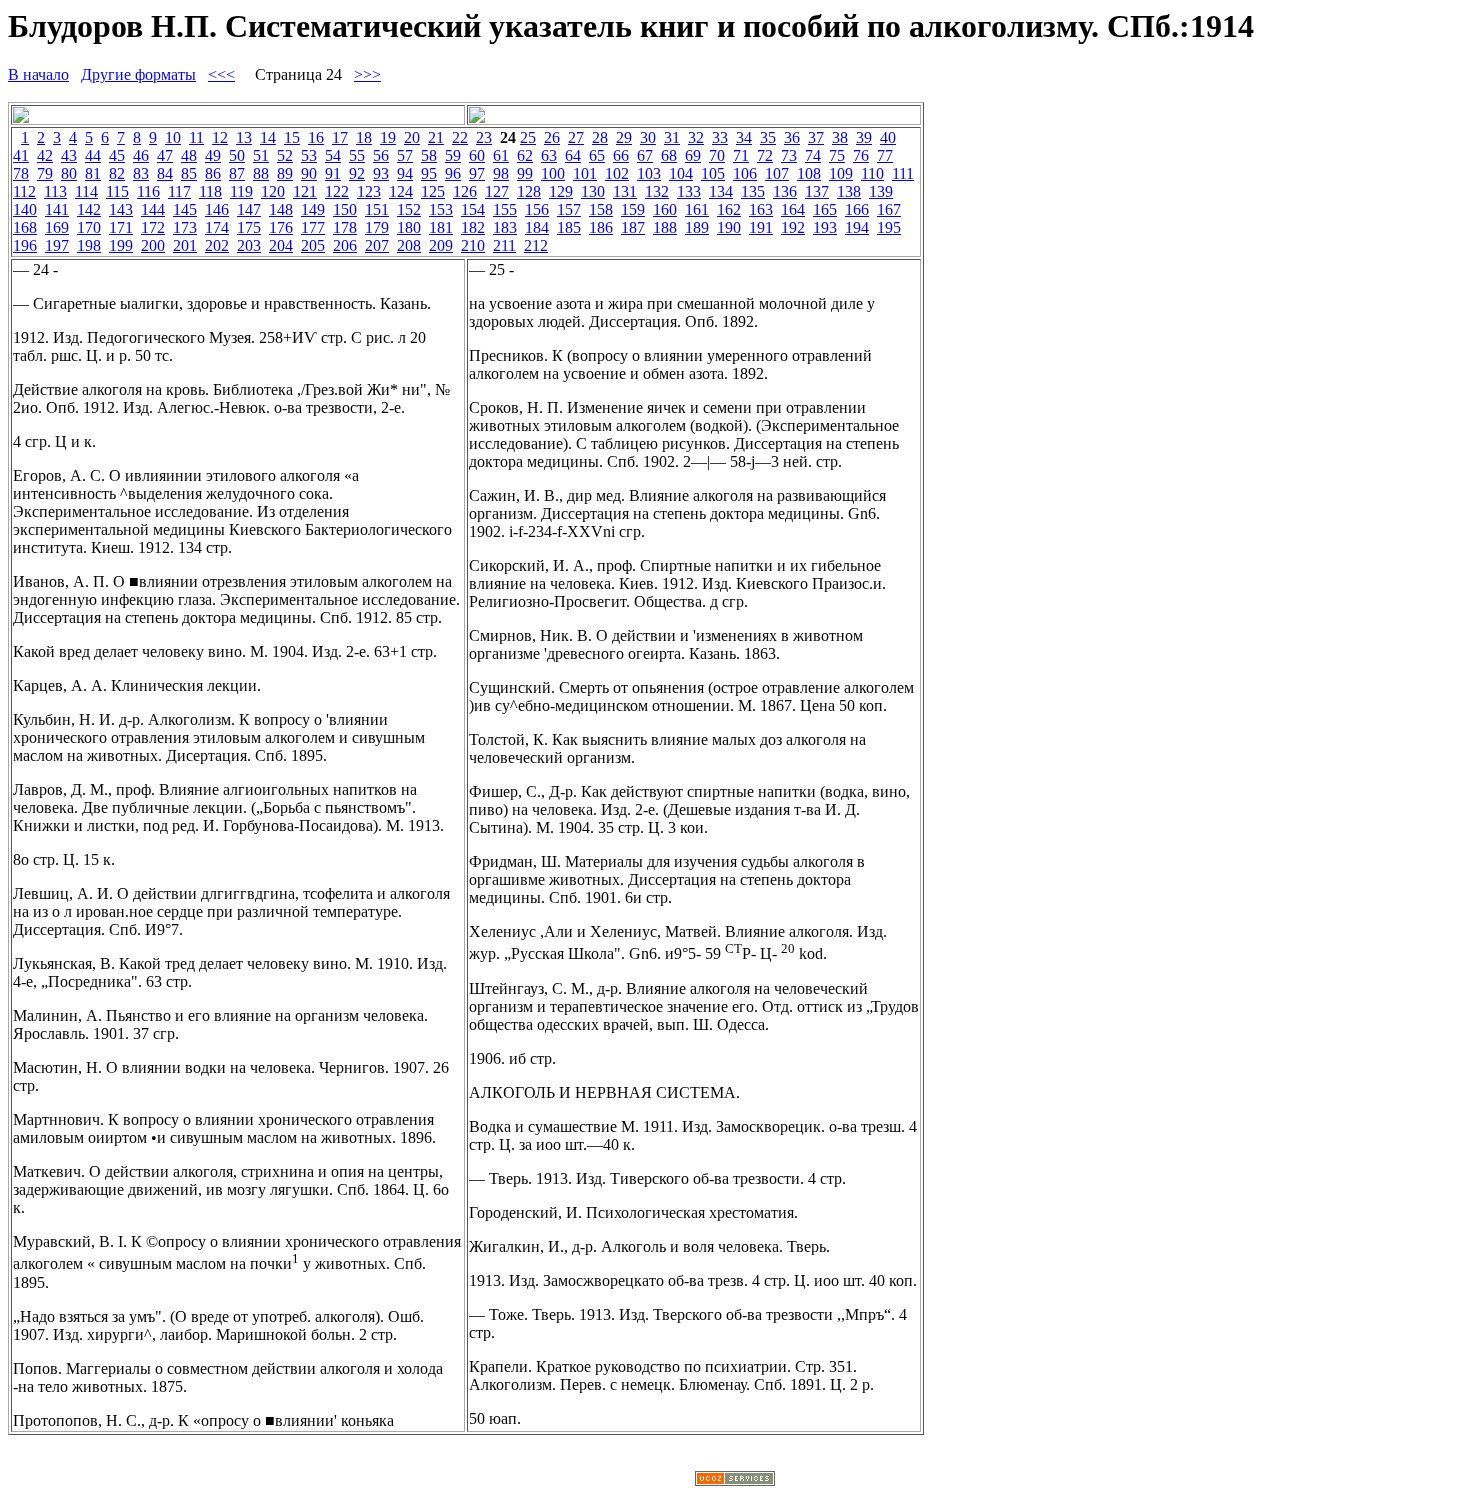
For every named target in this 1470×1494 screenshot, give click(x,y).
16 (316, 137)
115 (117, 191)
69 (693, 155)
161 (697, 209)
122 (337, 191)
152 (409, 209)
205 (313, 245)
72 (765, 155)
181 (441, 227)
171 (121, 227)
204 (281, 245)
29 (624, 137)
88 (261, 173)
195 (889, 227)
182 (473, 227)
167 (889, 209)
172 (153, 227)
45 (117, 155)
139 (881, 191)
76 (861, 155)
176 (281, 227)
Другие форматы (138, 74)
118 (210, 191)
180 (409, 227)
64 (573, 155)
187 (633, 227)
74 (813, 155)
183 (505, 227)
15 (292, 137)
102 (617, 173)
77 (885, 155)
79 (45, 173)
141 (57, 209)
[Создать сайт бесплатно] (735, 1480)
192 (793, 227)
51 (261, 155)
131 (625, 191)
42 (45, 155)
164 (793, 209)
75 (837, 155)
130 (593, 191)
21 (436, 137)
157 (569, 209)
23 (484, 137)
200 (153, 245)
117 (179, 191)
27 (576, 137)
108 (809, 173)
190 (729, 227)
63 (549, 155)
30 (648, 137)
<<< (221, 74)
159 (633, 209)
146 (217, 209)
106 (745, 173)
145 (185, 209)
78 (21, 173)
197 (57, 245)
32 (696, 137)
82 (117, 173)
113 (55, 191)
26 (552, 137)
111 (903, 173)
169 (57, 227)
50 (237, 155)
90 (309, 173)
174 (217, 227)
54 (333, 155)
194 (857, 227)
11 (196, 137)
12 (220, 137)
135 (753, 191)
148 (281, 209)
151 (377, 209)
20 (412, 137)
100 (553, 173)
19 (388, 137)
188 (665, 227)
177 (313, 227)
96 (453, 173)
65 (597, 155)
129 (561, 191)
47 (165, 155)
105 (713, 173)
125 (433, 191)
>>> (367, 74)
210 (473, 245)
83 (141, 173)
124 (401, 191)
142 (89, 209)
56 (381, 155)
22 (460, 137)
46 (141, 155)
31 (672, 137)
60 (477, 155)
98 (501, 173)
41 (21, 155)
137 (817, 191)
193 (825, 227)
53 (309, 155)
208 (409, 245)
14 (268, 137)
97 (477, 173)
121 (305, 191)
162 (729, 209)
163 (761, 209)
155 (505, 209)
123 (369, 191)
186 (601, 227)
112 (24, 191)
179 (377, 227)
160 (665, 209)
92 (357, 173)
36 (792, 137)
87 (237, 173)
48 (189, 155)
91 (333, 173)
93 (381, 173)
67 (645, 155)
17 (340, 137)
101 (585, 173)
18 (364, 137)
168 (25, 227)
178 (345, 227)
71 (741, 155)
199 (121, 245)
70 (717, 155)
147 (249, 209)
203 (249, 245)
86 (213, 173)
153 (441, 209)
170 (89, 227)
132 (657, 191)
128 (529, 191)
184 (537, 227)
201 (185, 245)
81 (93, 173)
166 (857, 209)
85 (189, 173)
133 (689, 191)
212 (536, 245)
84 (165, 173)
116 (148, 191)
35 (768, 137)
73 (789, 155)
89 (285, 173)
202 (217, 245)
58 (429, 155)
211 (504, 245)
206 (345, 245)
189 (697, 227)
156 (537, 209)
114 (86, 191)
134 (721, 191)
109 (841, 173)
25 (528, 137)
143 (121, 209)
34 (744, 137)
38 (840, 137)
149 (313, 209)
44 (93, 155)
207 (377, 245)
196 (25, 245)
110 (872, 173)
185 (569, 227)
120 (273, 191)
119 (241, 191)
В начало (38, 74)
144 (153, 209)
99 (525, 173)
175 (249, 227)
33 (720, 137)
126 (465, 191)
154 (473, 209)
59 (453, 155)
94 (405, 173)
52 (285, 155)
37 (816, 137)
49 (213, 155)
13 (244, 137)
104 (681, 173)
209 (441, 245)
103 (649, 173)
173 (185, 227)
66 (621, 155)
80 (69, 173)
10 (173, 137)
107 (777, 173)
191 (761, 227)
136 (785, 191)
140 (25, 209)
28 (600, 137)
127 (497, 191)
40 (888, 137)
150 (345, 209)
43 (69, 155)
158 (601, 209)
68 (669, 155)
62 (525, 155)
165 (825, 209)
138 (849, 191)
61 (501, 155)
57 (405, 155)
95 (429, 173)
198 (89, 245)
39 (864, 137)
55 (357, 155)
